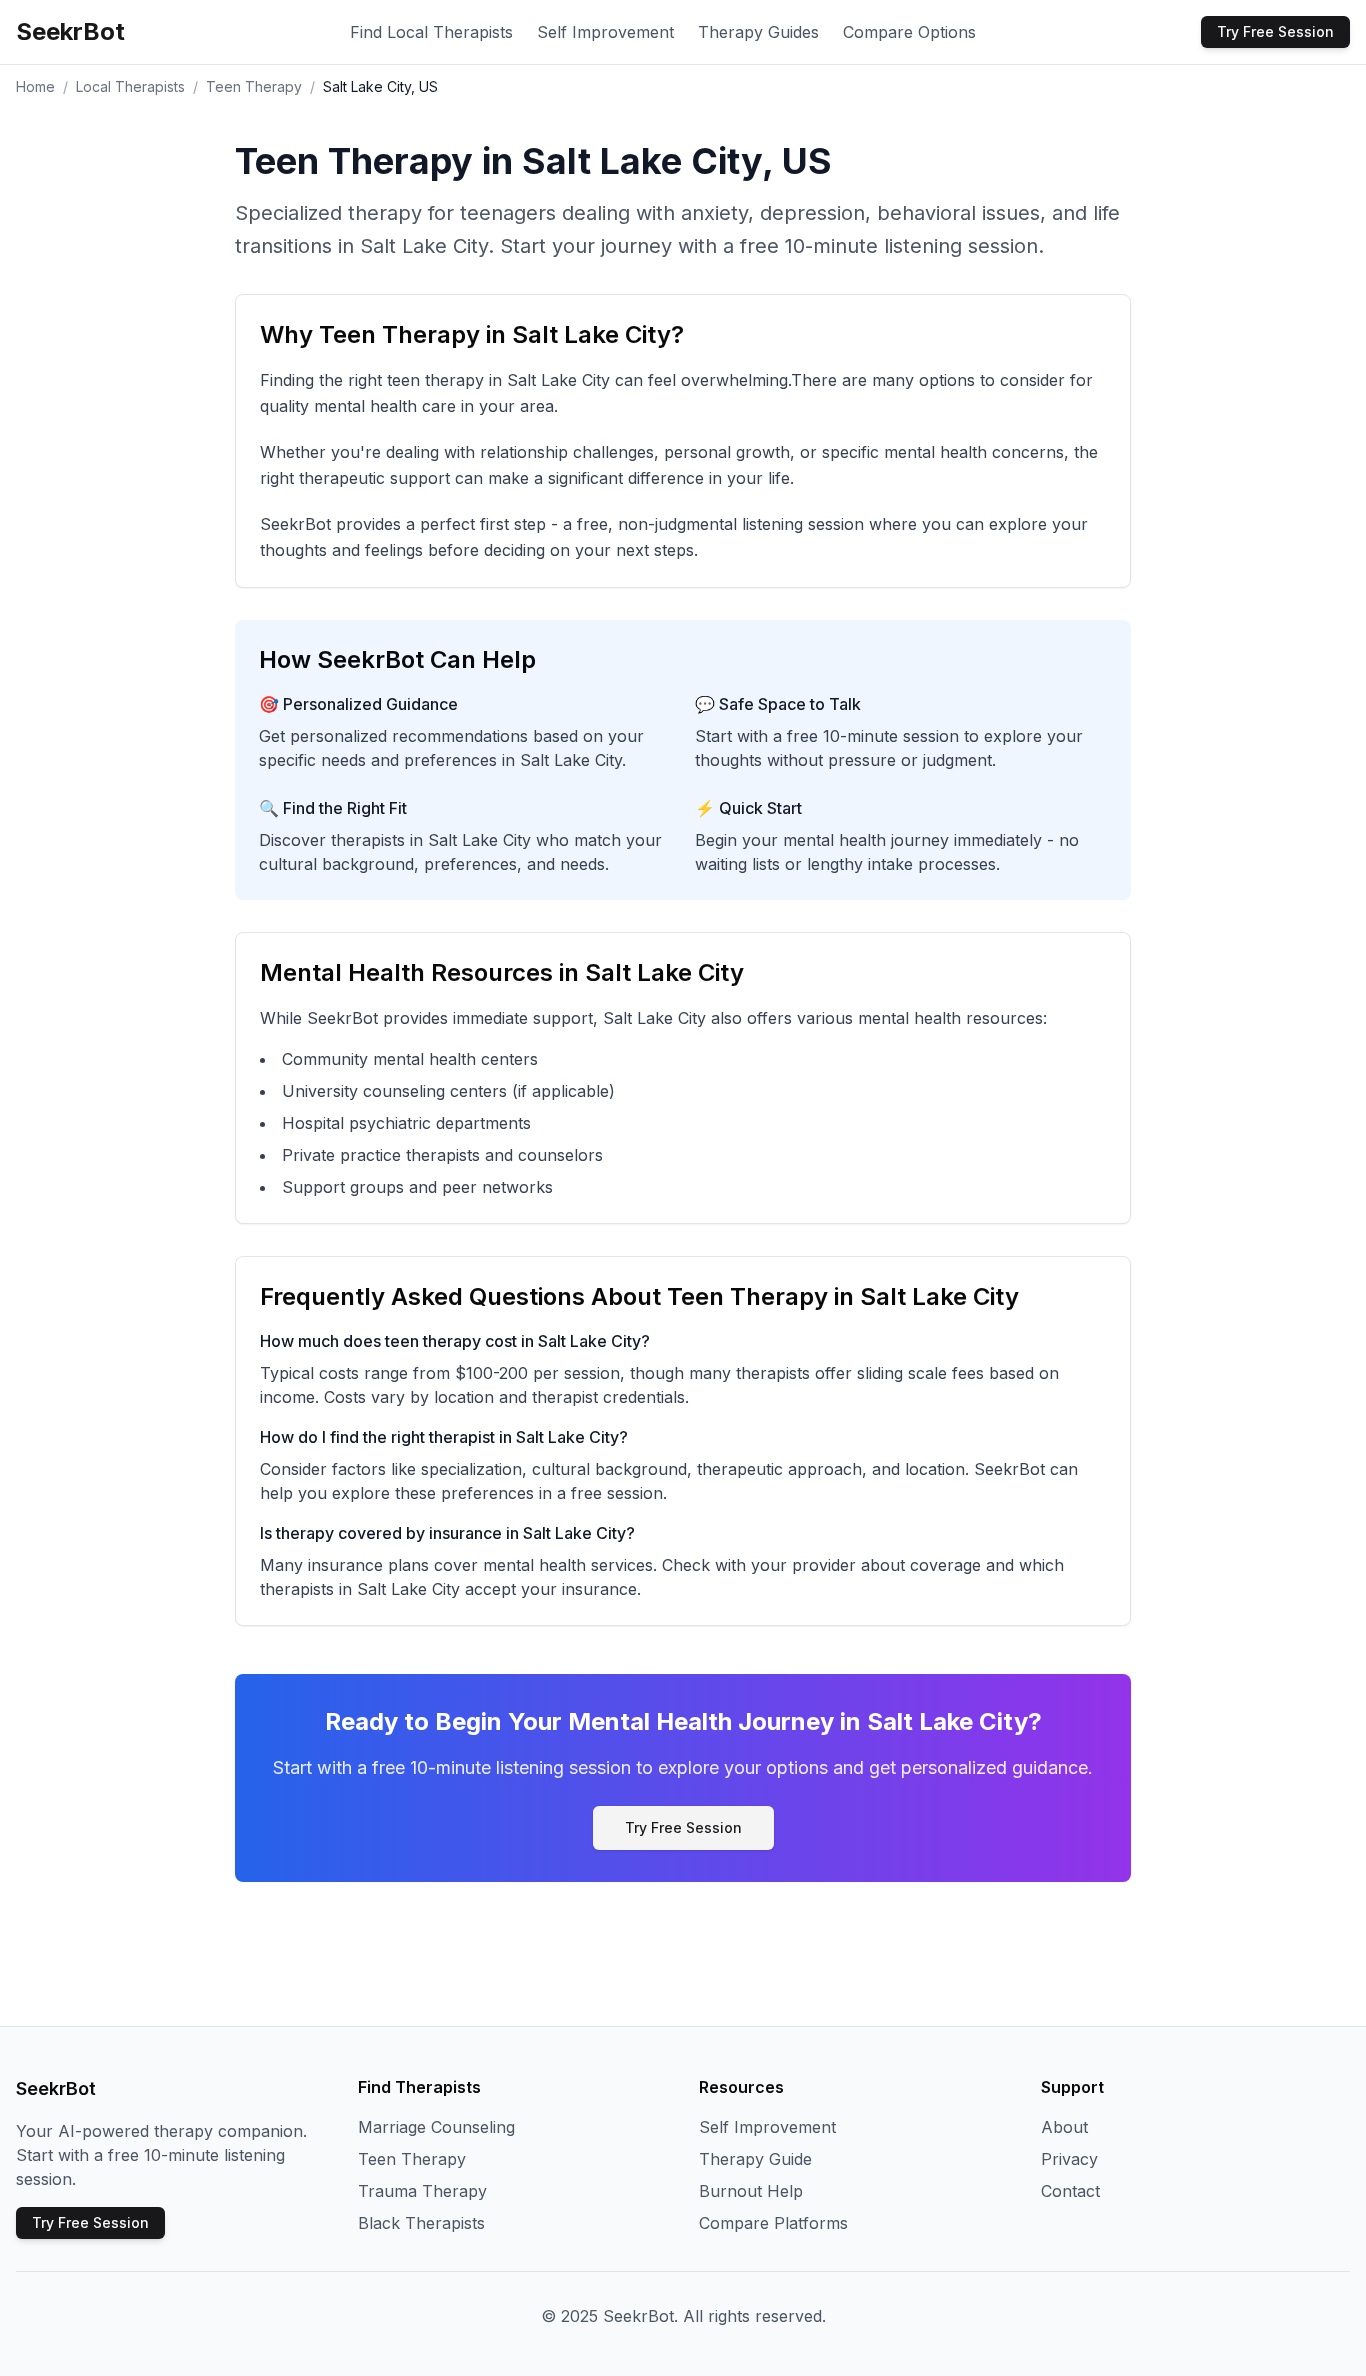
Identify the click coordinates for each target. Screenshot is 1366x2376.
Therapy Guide (755, 2159)
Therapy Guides (758, 32)
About (1064, 2127)
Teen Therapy (254, 86)
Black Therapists (421, 2223)
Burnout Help (751, 2191)
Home (35, 86)
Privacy (1069, 2159)
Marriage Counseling (436, 2127)
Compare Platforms (773, 2223)
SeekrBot (70, 31)
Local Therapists (130, 86)
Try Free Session (1275, 31)
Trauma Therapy (422, 2191)
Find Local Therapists (431, 32)
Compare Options (909, 32)
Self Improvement (605, 32)
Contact (1070, 2191)
